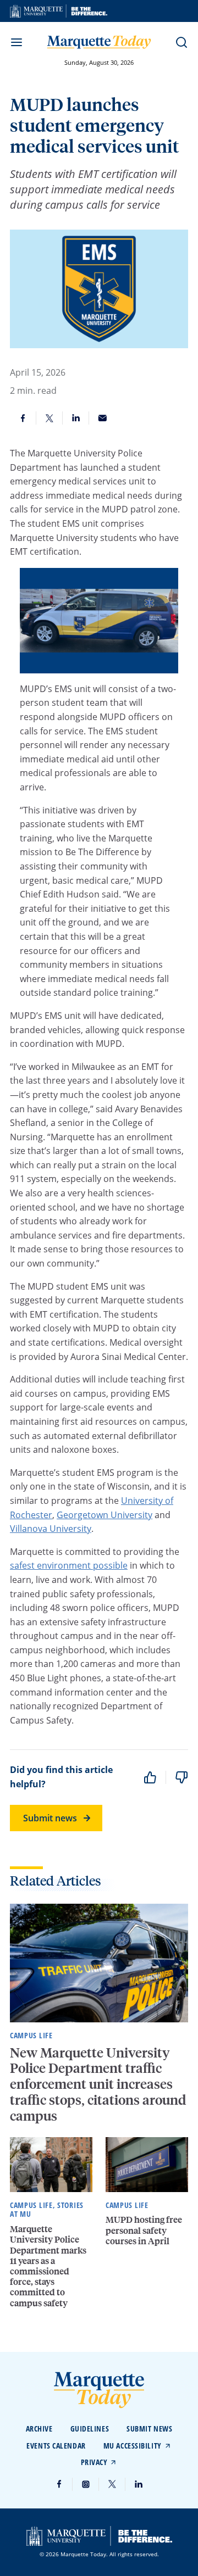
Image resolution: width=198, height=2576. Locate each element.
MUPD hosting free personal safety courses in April (144, 2230)
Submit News (149, 2429)
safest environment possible (69, 1565)
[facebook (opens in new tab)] (59, 2484)
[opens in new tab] (59, 11)
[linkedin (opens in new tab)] (139, 2484)
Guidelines (90, 2429)
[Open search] (182, 42)
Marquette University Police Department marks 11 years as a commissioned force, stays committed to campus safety (48, 2265)
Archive (39, 2429)
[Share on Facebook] (23, 418)
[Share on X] (50, 418)
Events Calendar (56, 2446)
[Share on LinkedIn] (76, 418)
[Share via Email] (102, 418)
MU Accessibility (133, 2446)
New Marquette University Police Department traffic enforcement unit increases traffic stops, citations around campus (98, 2084)
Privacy (94, 2462)
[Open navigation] (16, 42)
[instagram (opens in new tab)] (86, 2484)
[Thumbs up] (150, 1777)
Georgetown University (105, 1515)
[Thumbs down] (182, 1777)
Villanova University (51, 1529)
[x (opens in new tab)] (112, 2484)
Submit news (50, 1818)
